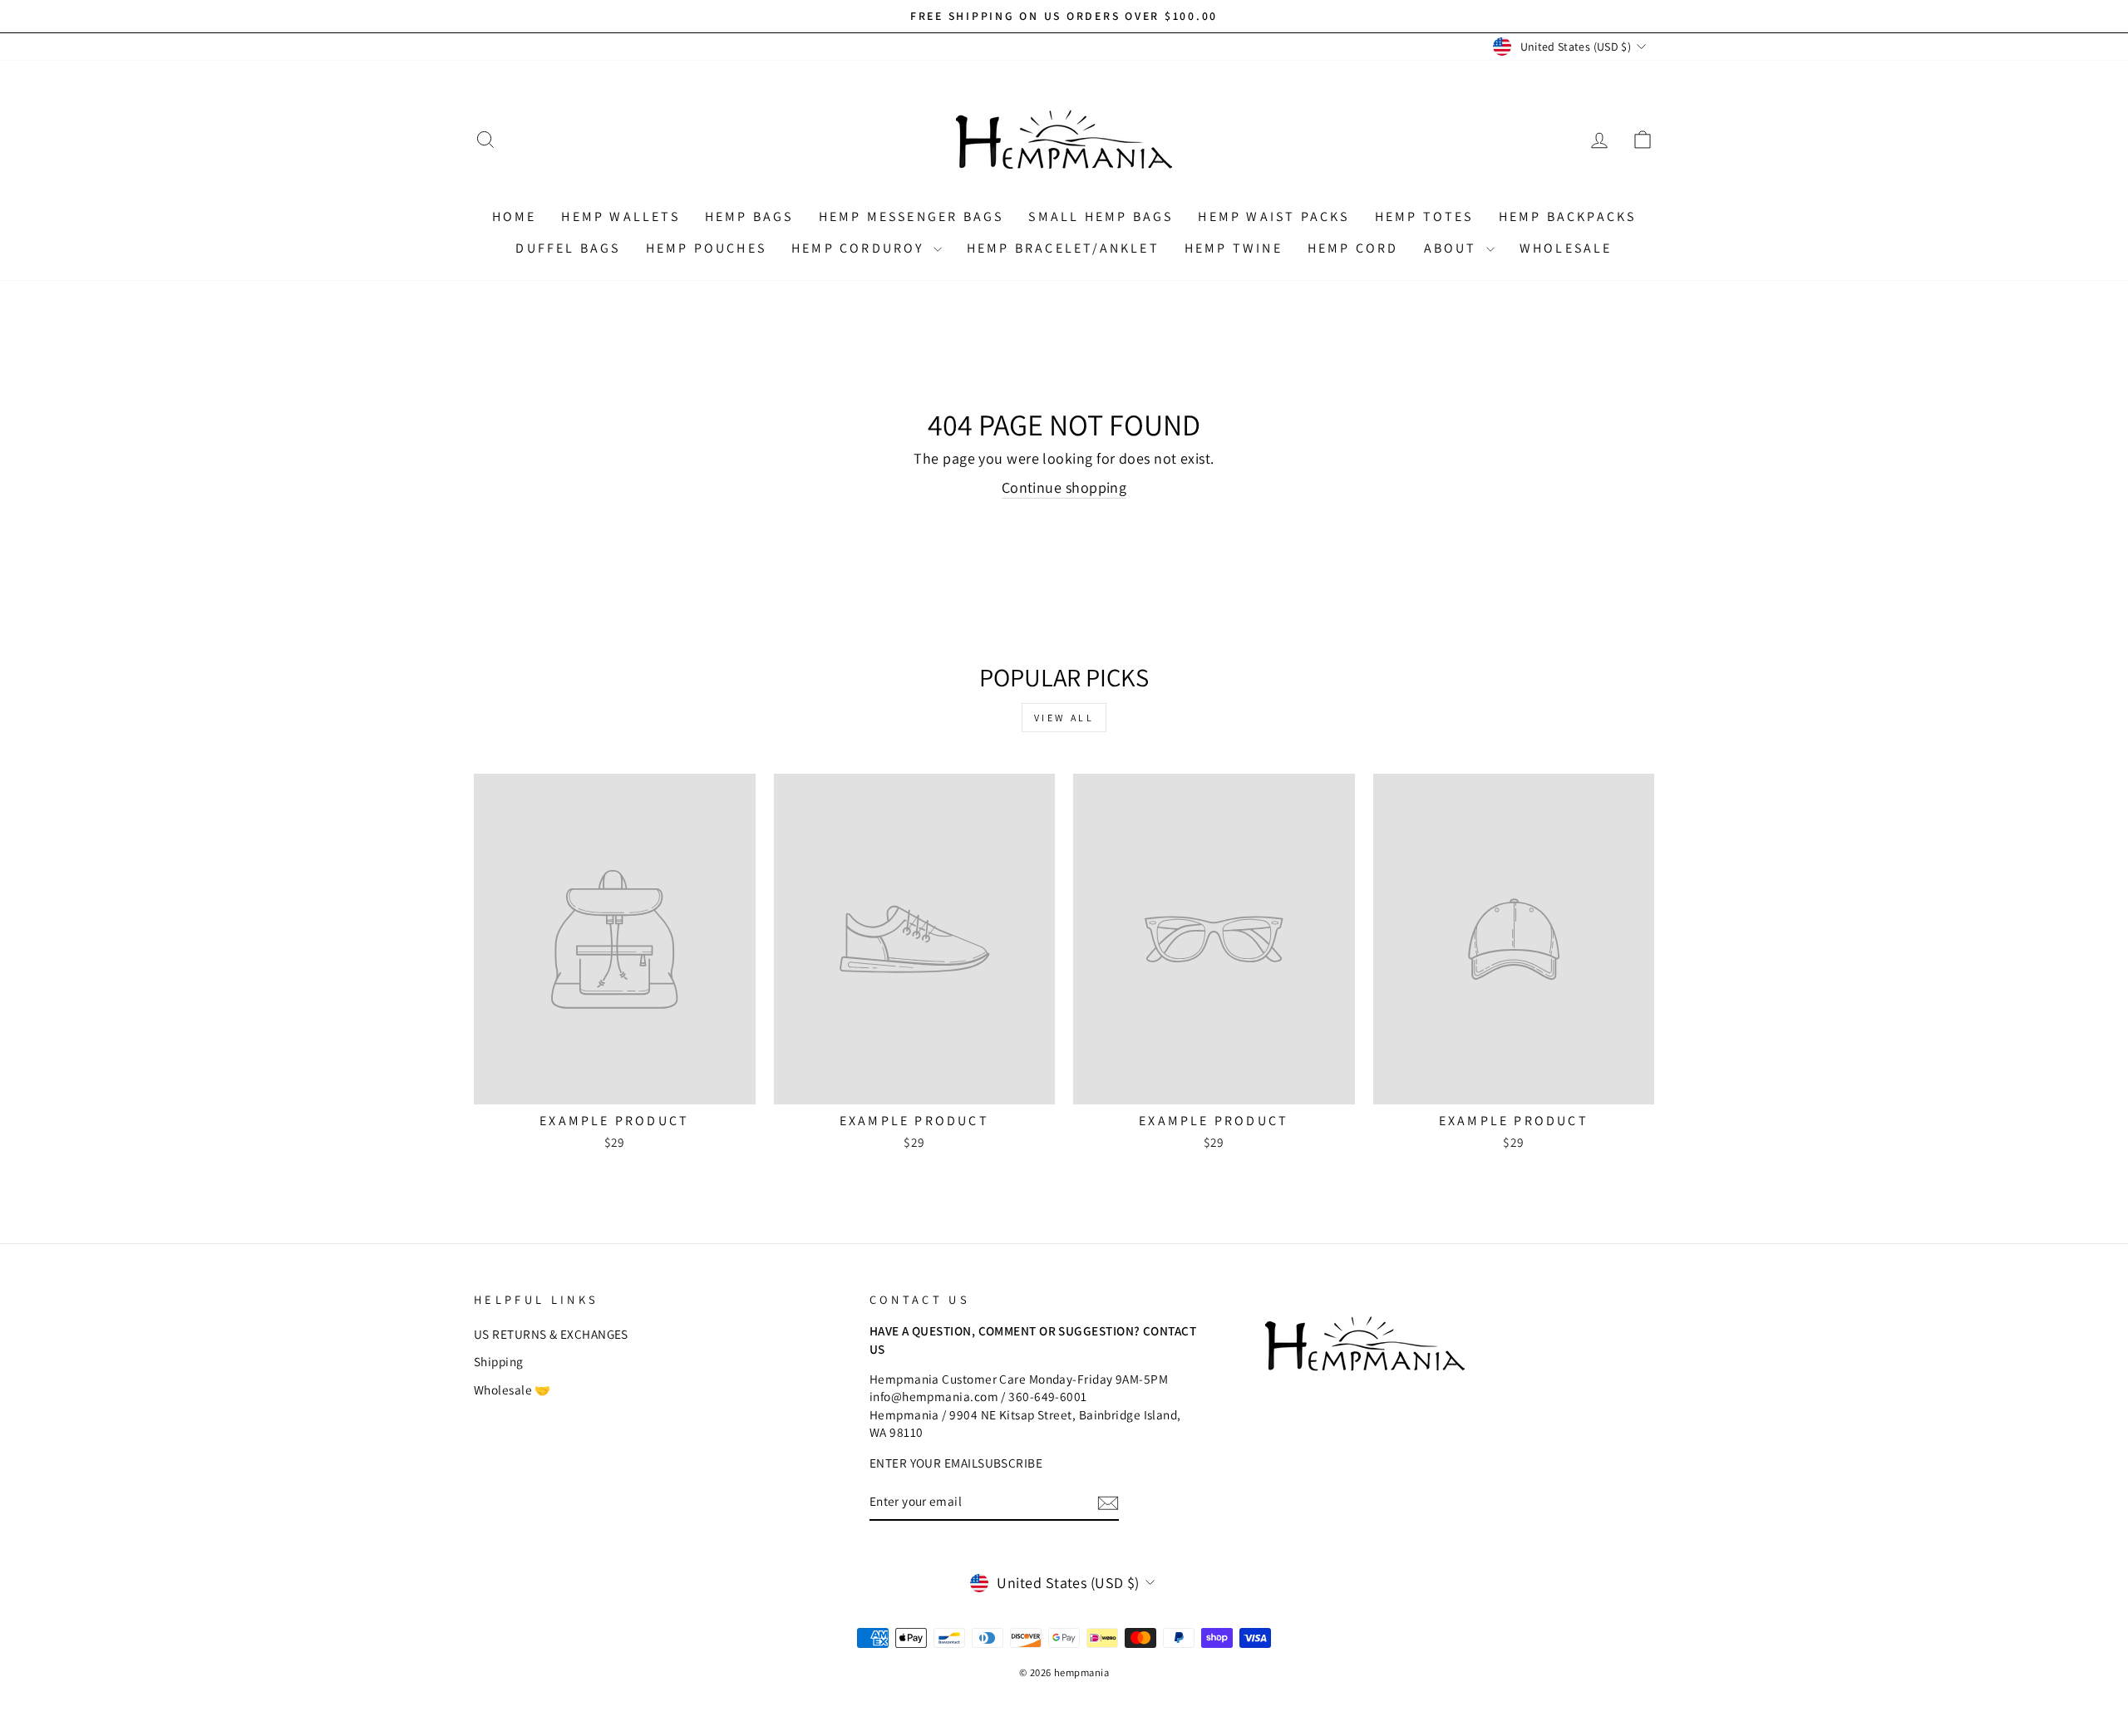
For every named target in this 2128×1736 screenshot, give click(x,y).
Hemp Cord (1353, 248)
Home (515, 216)
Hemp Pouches (706, 248)
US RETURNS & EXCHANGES (551, 1334)
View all (1064, 718)
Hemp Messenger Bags (911, 216)
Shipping (499, 1361)
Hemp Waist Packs (1273, 216)
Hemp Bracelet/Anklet (1063, 248)
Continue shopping (1064, 487)
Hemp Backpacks (1568, 216)
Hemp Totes (1424, 216)
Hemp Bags (749, 216)
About (1453, 248)
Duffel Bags (568, 248)
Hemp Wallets (620, 216)
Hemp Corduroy (860, 248)
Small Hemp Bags (1101, 216)
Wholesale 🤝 (512, 1389)
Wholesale (1566, 248)
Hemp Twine (1234, 248)
